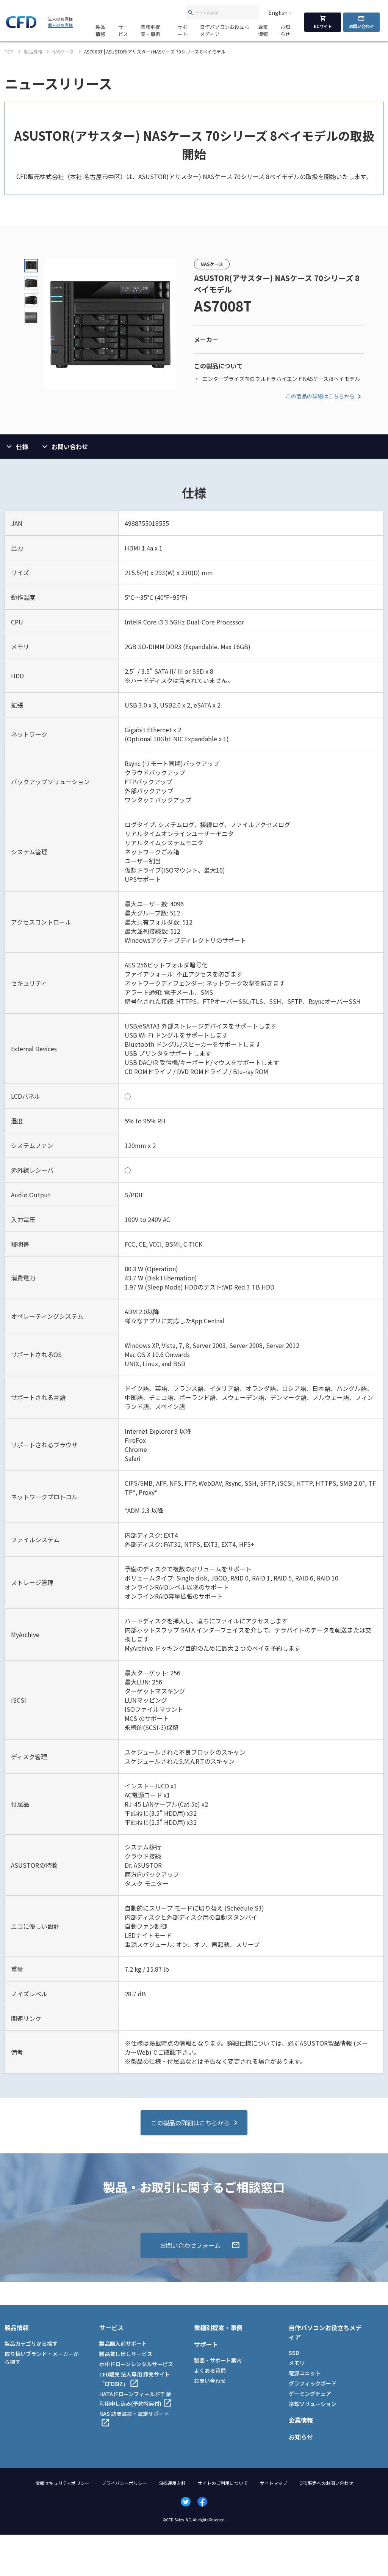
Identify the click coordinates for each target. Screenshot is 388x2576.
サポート (182, 30)
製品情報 (100, 30)
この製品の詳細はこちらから (320, 396)
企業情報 (263, 30)
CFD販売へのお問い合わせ (326, 2483)
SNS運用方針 (172, 2483)
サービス (123, 30)
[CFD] (21, 26)
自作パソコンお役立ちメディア (225, 30)
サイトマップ (274, 2483)
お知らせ (285, 30)
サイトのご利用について (223, 2483)
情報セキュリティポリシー (62, 2483)
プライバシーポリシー (124, 2483)
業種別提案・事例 (150, 30)
